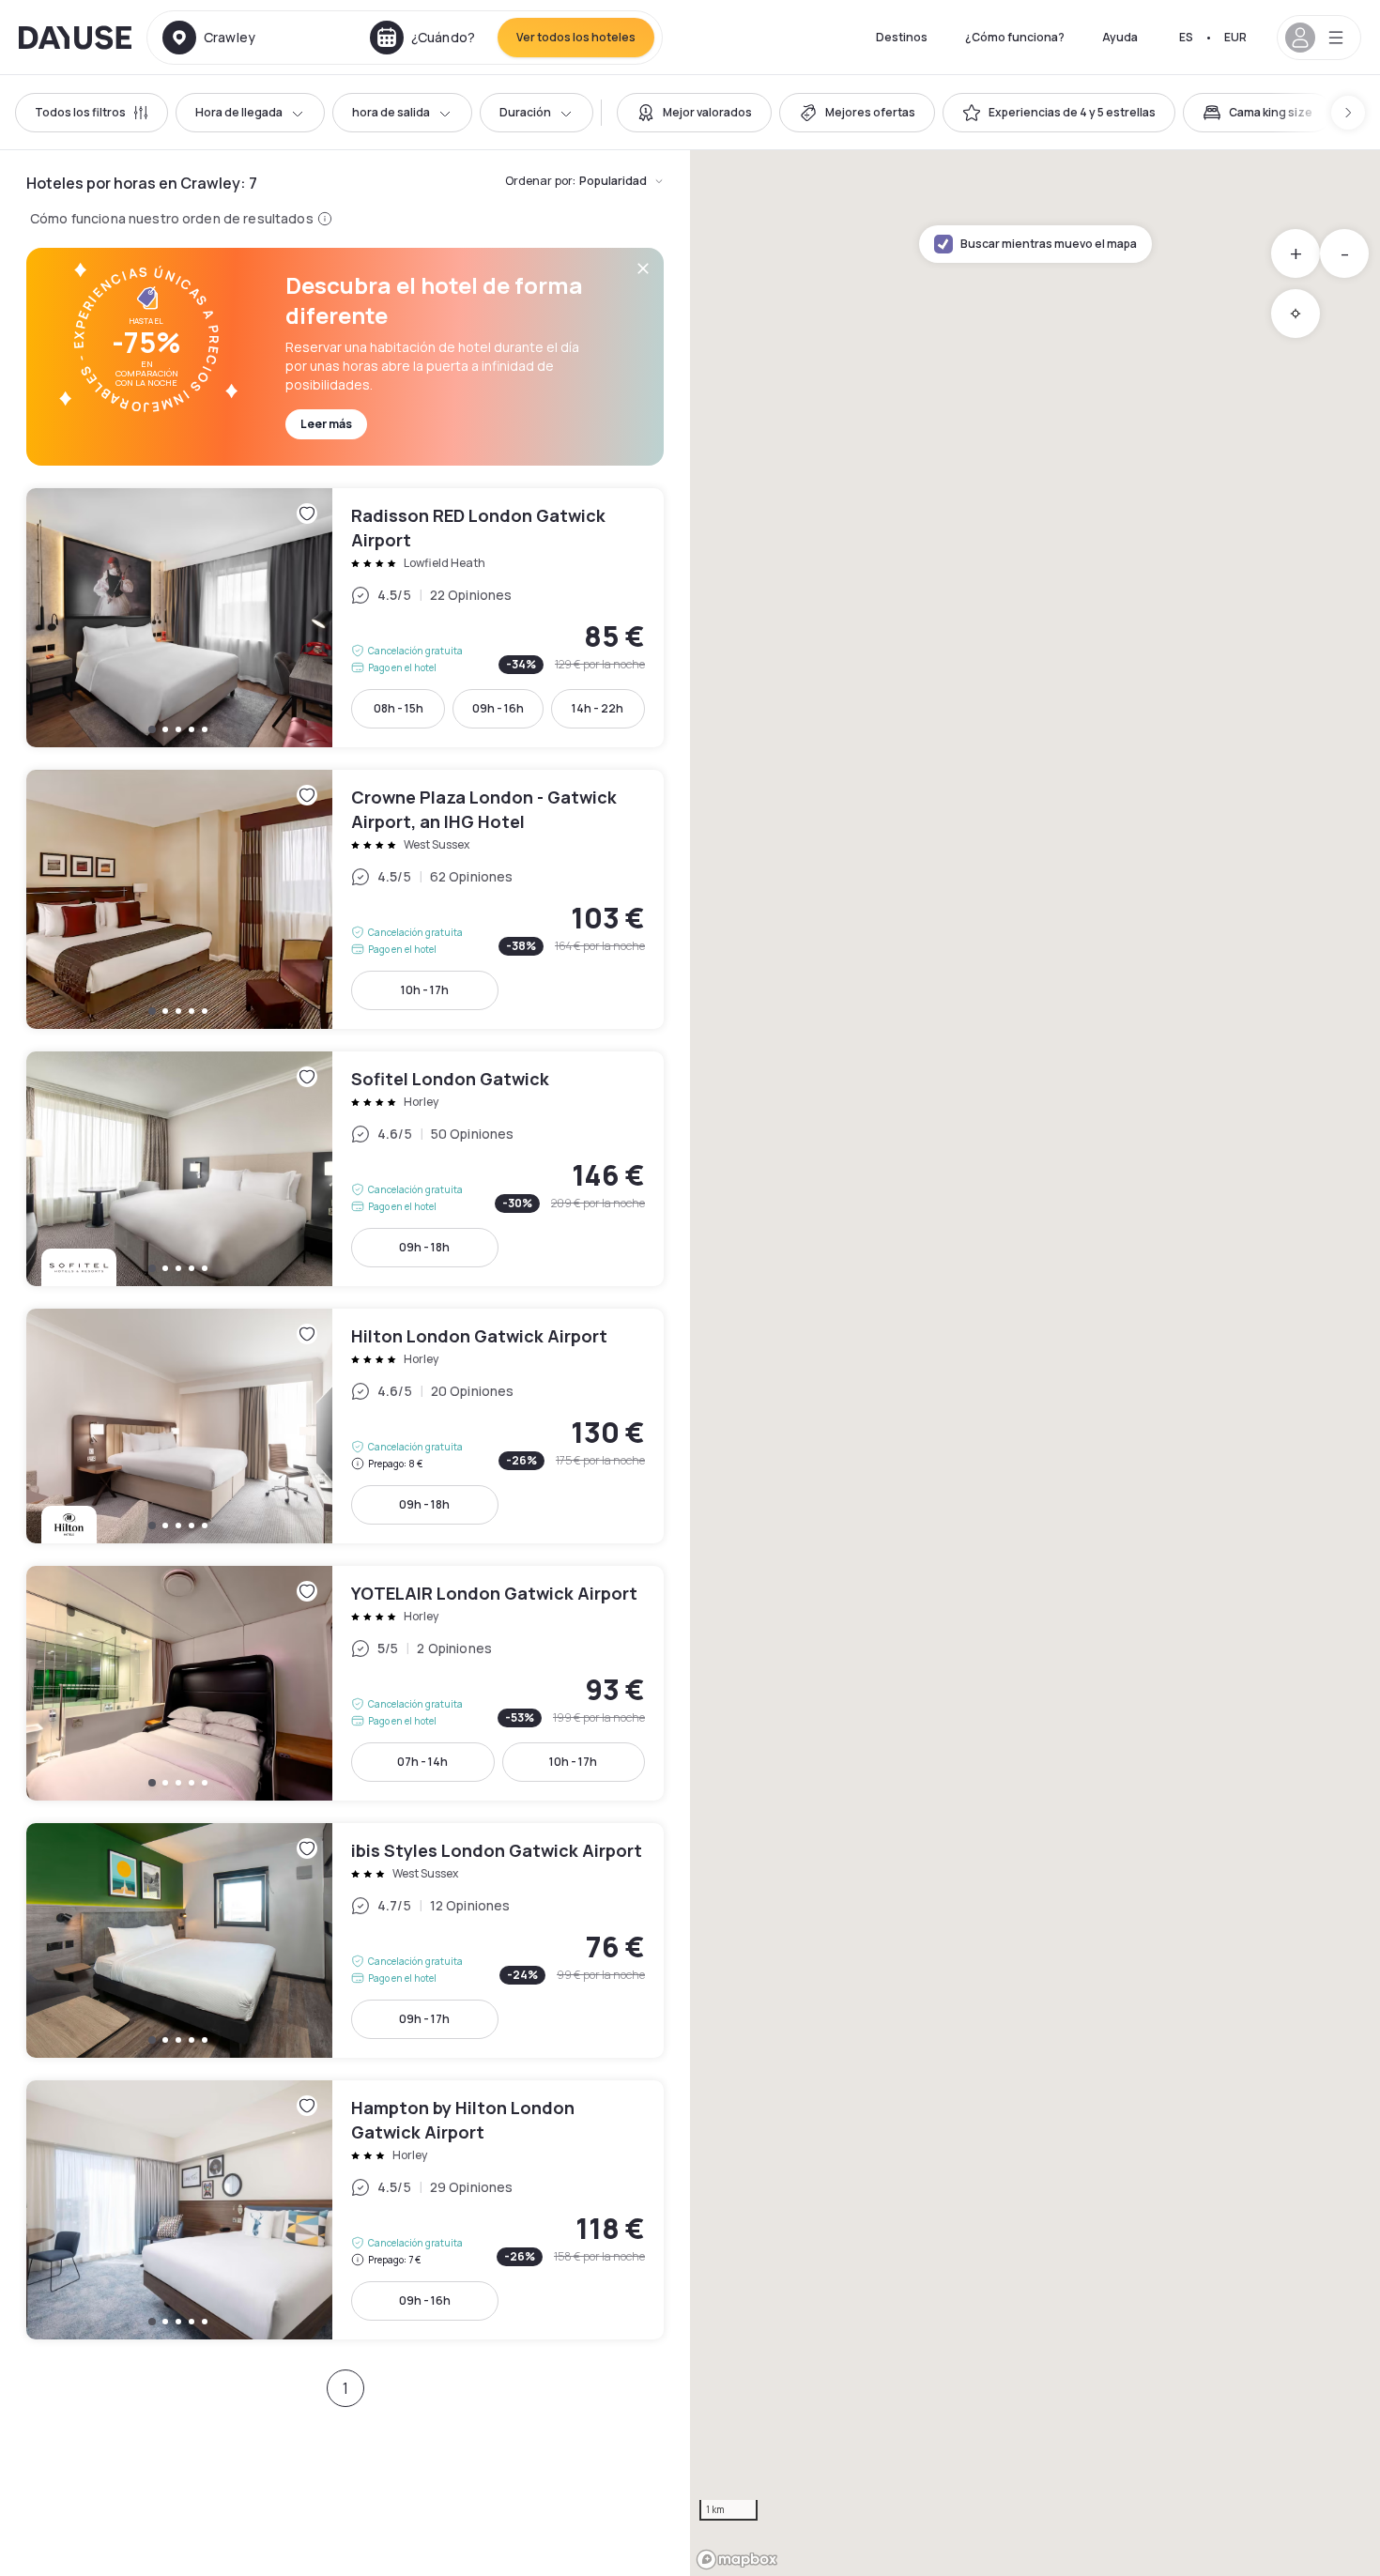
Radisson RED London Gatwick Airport (345, 618)
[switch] (694, 113)
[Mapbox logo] (737, 2560)
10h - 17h (425, 990)
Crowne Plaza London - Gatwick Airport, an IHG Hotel (345, 899)
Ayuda (1120, 37)
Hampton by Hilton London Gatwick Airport (345, 2210)
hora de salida (391, 112)
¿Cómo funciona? (1015, 37)
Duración (525, 112)
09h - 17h (424, 2019)
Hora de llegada (239, 112)
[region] (1035, 1363)
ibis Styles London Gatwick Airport (345, 1940)
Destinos (902, 37)
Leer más (326, 424)
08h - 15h (399, 708)
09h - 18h (424, 1247)
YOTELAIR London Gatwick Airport (345, 1683)
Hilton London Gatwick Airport (345, 1426)
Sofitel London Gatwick (345, 1169)
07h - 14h (422, 1762)
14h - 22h (598, 708)
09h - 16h (498, 708)
